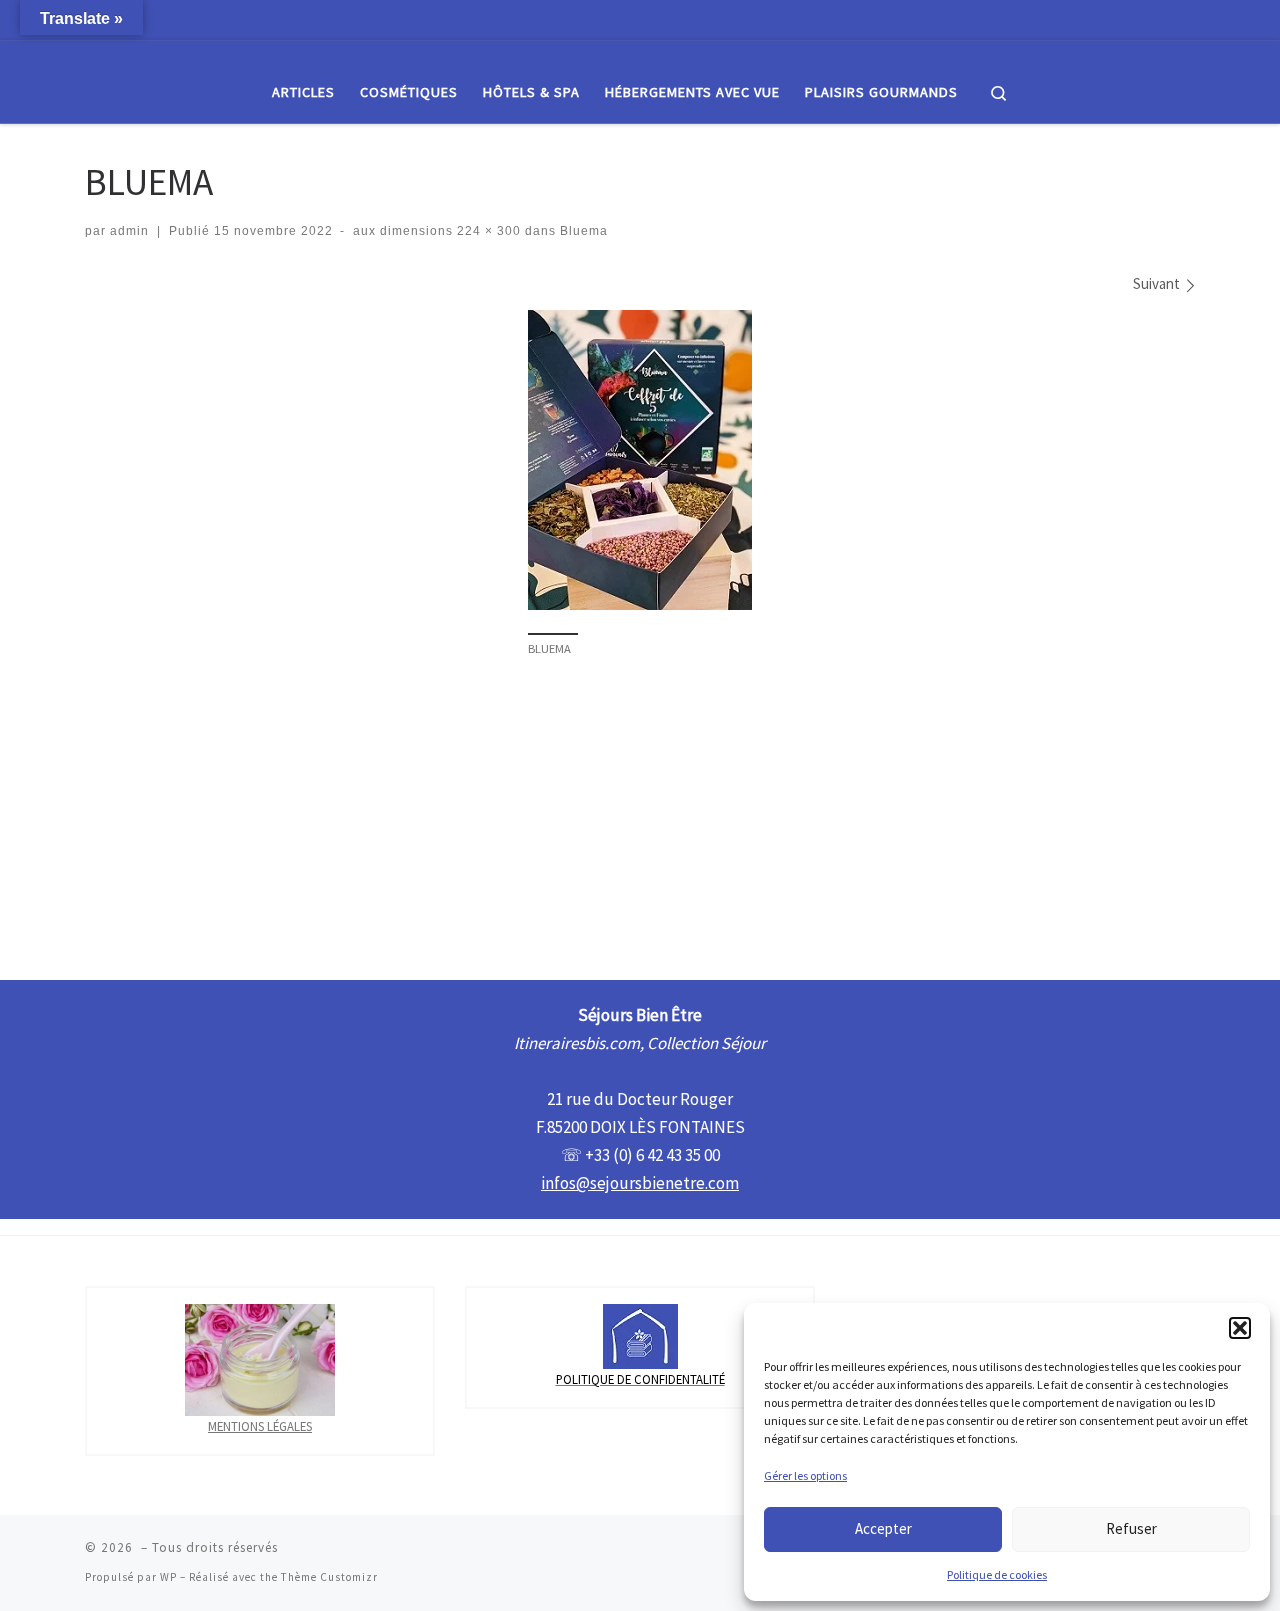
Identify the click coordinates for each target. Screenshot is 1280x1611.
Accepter (883, 1528)
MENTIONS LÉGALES (260, 1426)
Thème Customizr (329, 1577)
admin (129, 231)
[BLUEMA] (640, 460)
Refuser (1131, 1528)
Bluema (582, 231)
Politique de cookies (997, 1574)
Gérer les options (805, 1475)
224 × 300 (487, 231)
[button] (1240, 1328)
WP (168, 1577)
